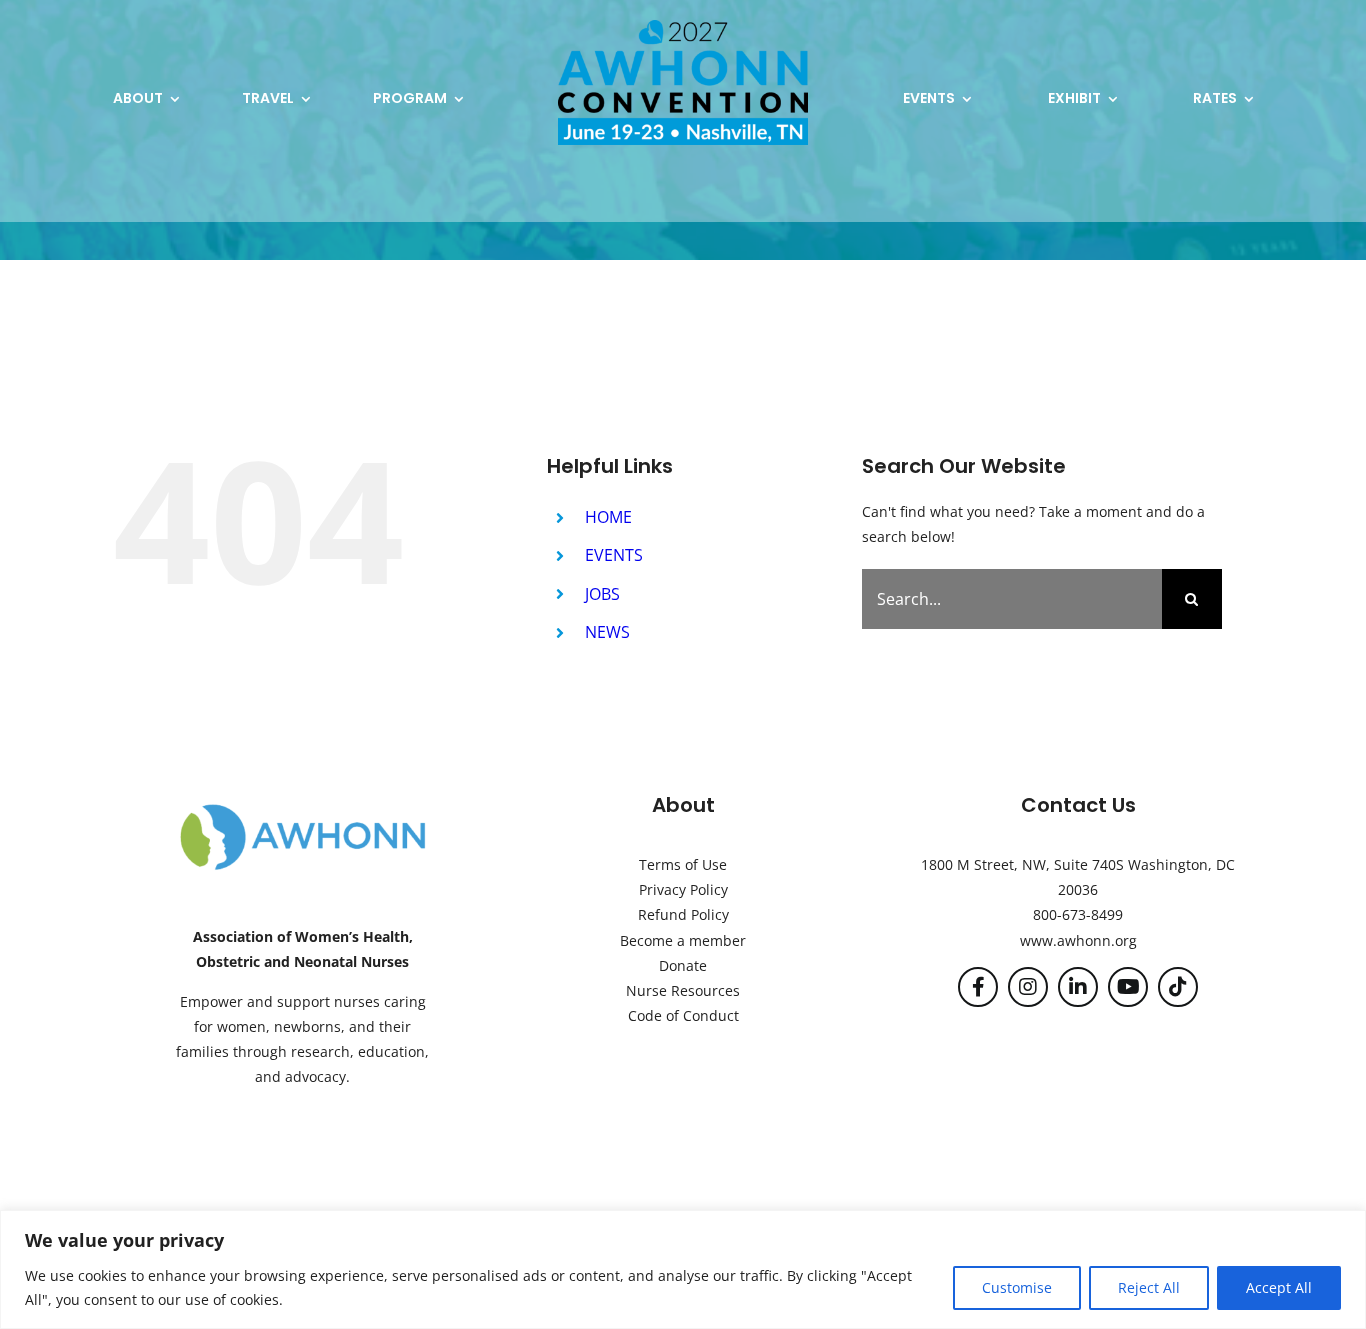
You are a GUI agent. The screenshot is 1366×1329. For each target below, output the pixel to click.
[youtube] (1128, 987)
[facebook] (978, 987)
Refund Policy (683, 914)
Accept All (1279, 1287)
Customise (1017, 1287)
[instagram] (1028, 987)
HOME (608, 517)
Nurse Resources (683, 990)
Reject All (1149, 1287)
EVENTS (614, 555)
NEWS (607, 632)
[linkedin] (1078, 987)
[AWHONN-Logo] (303, 808)
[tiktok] (1178, 987)
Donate (683, 965)
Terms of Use (683, 864)
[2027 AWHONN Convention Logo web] (683, 26)
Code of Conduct (683, 1015)
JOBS (602, 594)
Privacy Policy (683, 889)
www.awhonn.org (1078, 940)
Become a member (683, 940)
